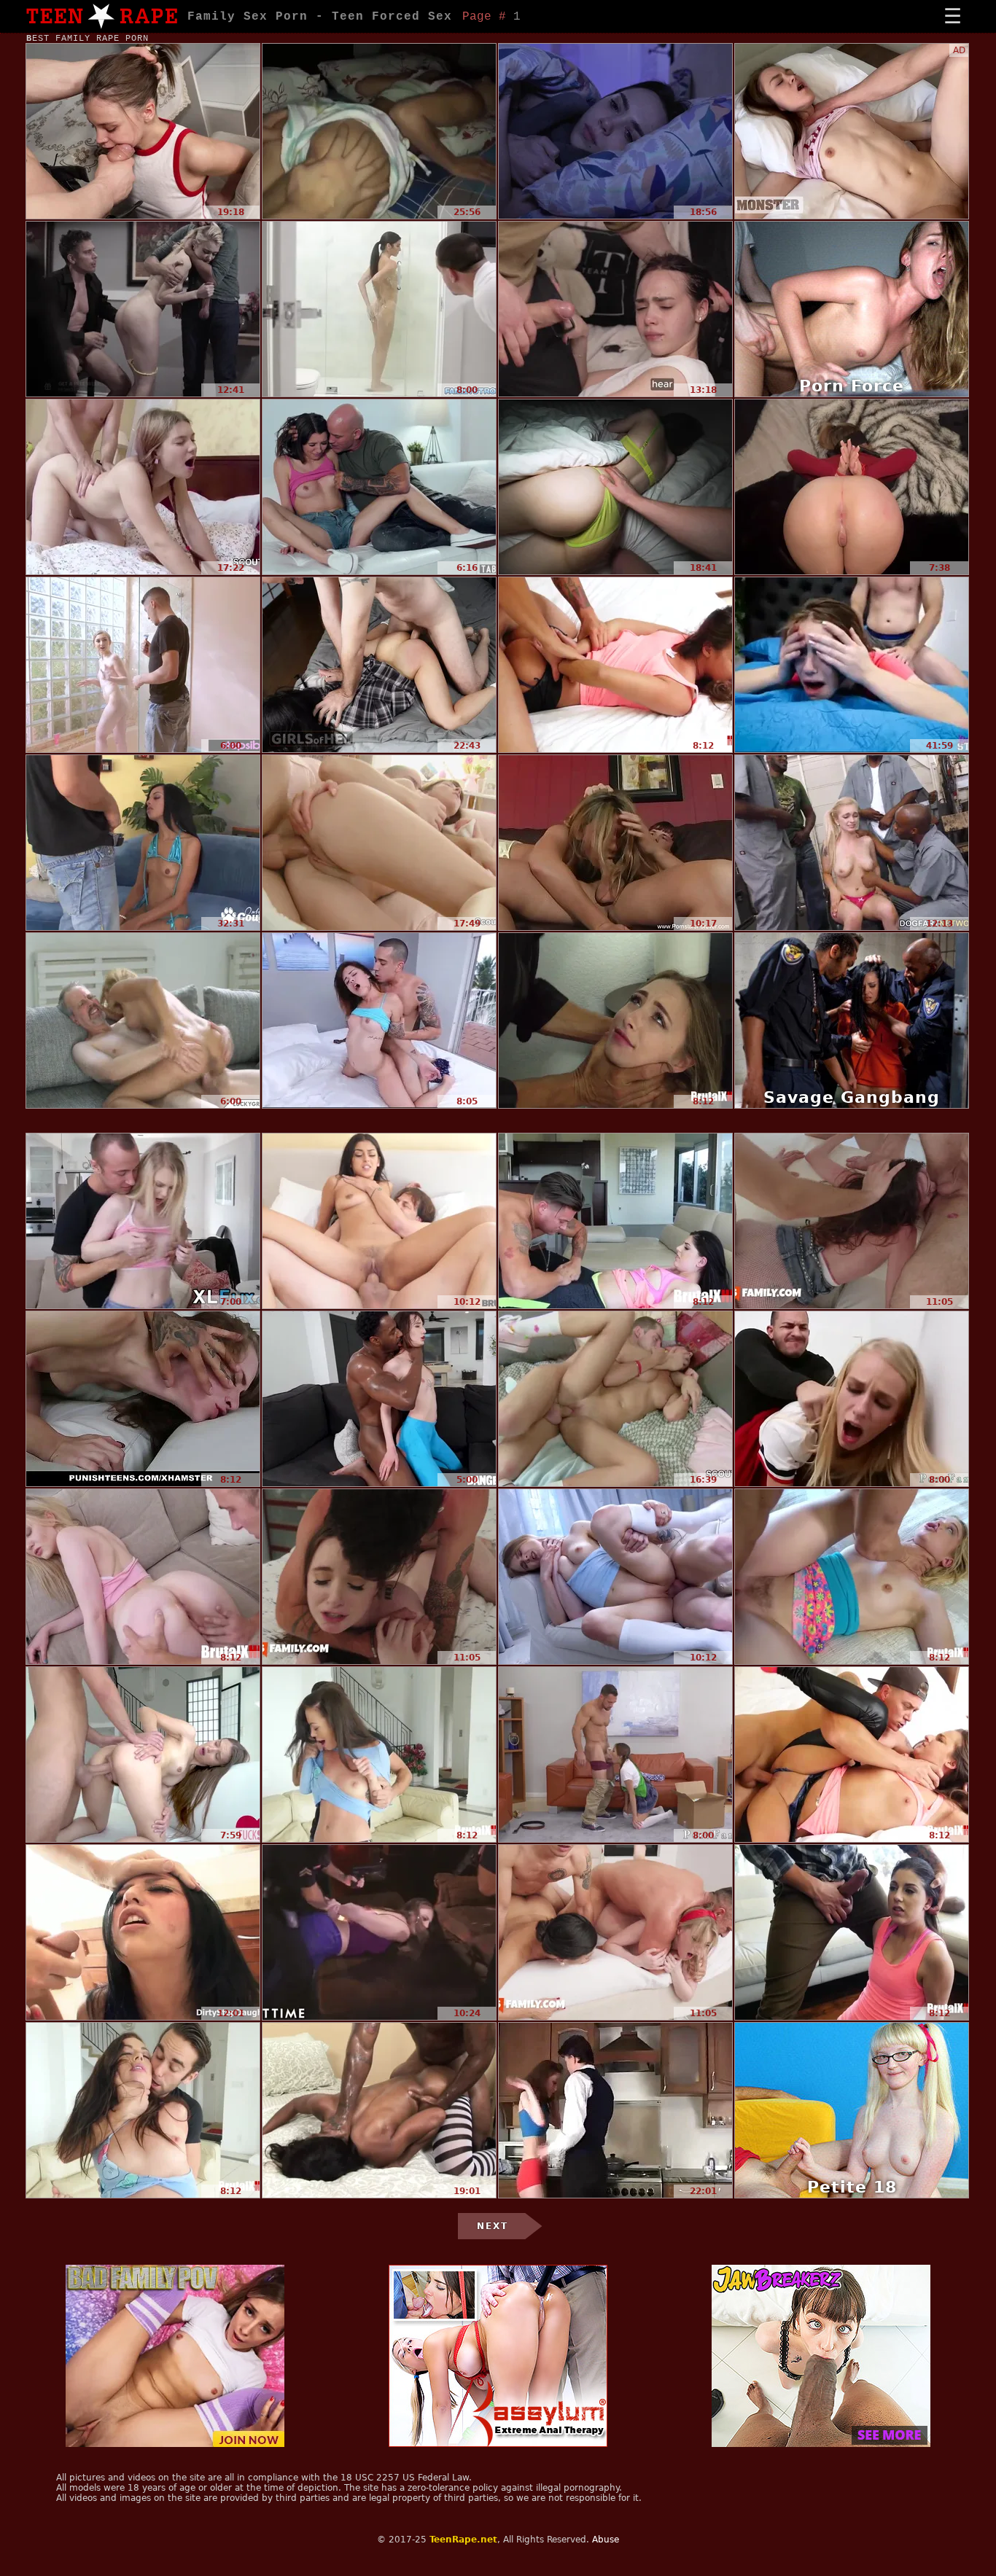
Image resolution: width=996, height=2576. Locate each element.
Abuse (606, 2540)
